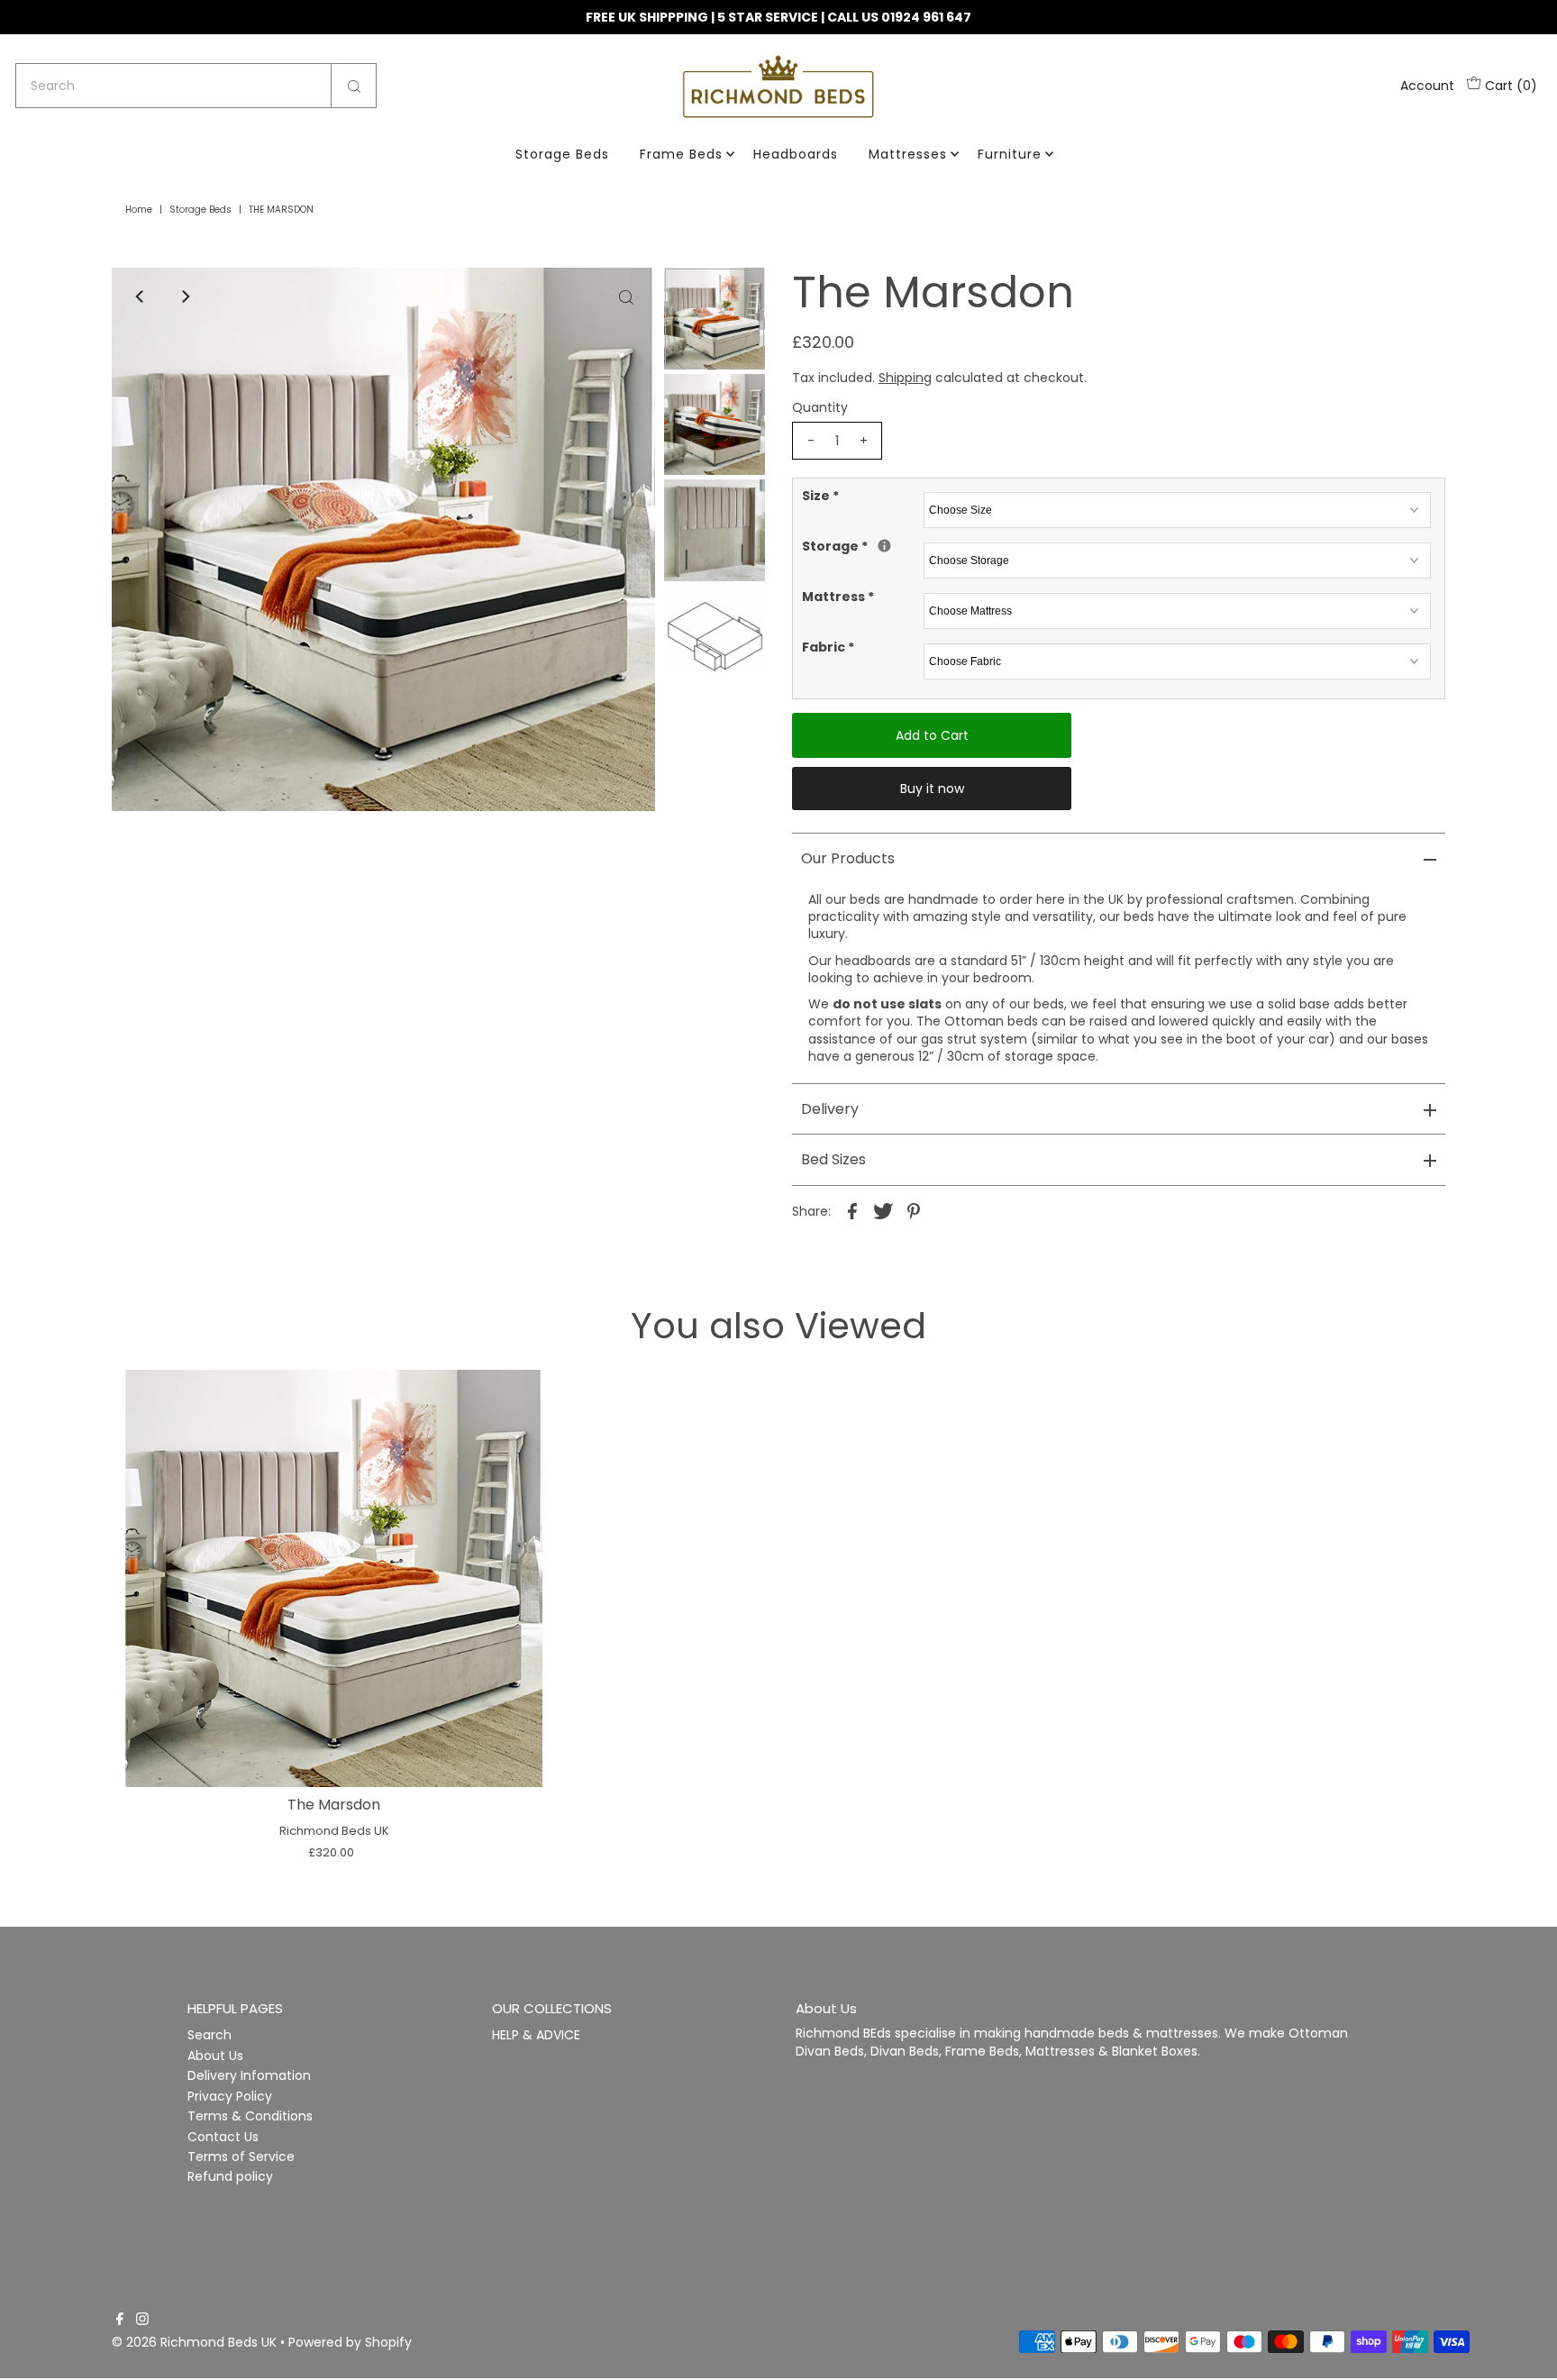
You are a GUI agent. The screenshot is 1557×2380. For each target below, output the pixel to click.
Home (139, 210)
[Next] (185, 296)
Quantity (820, 407)
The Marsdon (334, 1805)
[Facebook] (120, 2321)
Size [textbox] (820, 496)
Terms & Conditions (250, 2116)
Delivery (830, 1109)
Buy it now (932, 789)
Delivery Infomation (249, 2076)
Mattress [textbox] (838, 597)
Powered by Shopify (350, 2342)
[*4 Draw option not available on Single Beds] (884, 546)
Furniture (1010, 154)
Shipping (905, 378)
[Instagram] (142, 2321)
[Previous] (141, 296)
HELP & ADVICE (536, 2036)
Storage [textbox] (860, 547)
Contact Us (223, 2137)
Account (1427, 86)
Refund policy (230, 2177)
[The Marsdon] (334, 1578)
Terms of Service (241, 2157)
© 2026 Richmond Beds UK (194, 2342)
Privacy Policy (230, 2096)
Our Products (848, 858)
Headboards (796, 154)
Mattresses (908, 154)
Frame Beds (681, 154)
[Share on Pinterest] (914, 1210)
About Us (215, 2056)
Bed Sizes (833, 1159)
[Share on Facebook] (852, 1210)
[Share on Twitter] (883, 1210)
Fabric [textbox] (828, 647)
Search (209, 2036)
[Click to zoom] (626, 296)
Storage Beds (562, 154)
